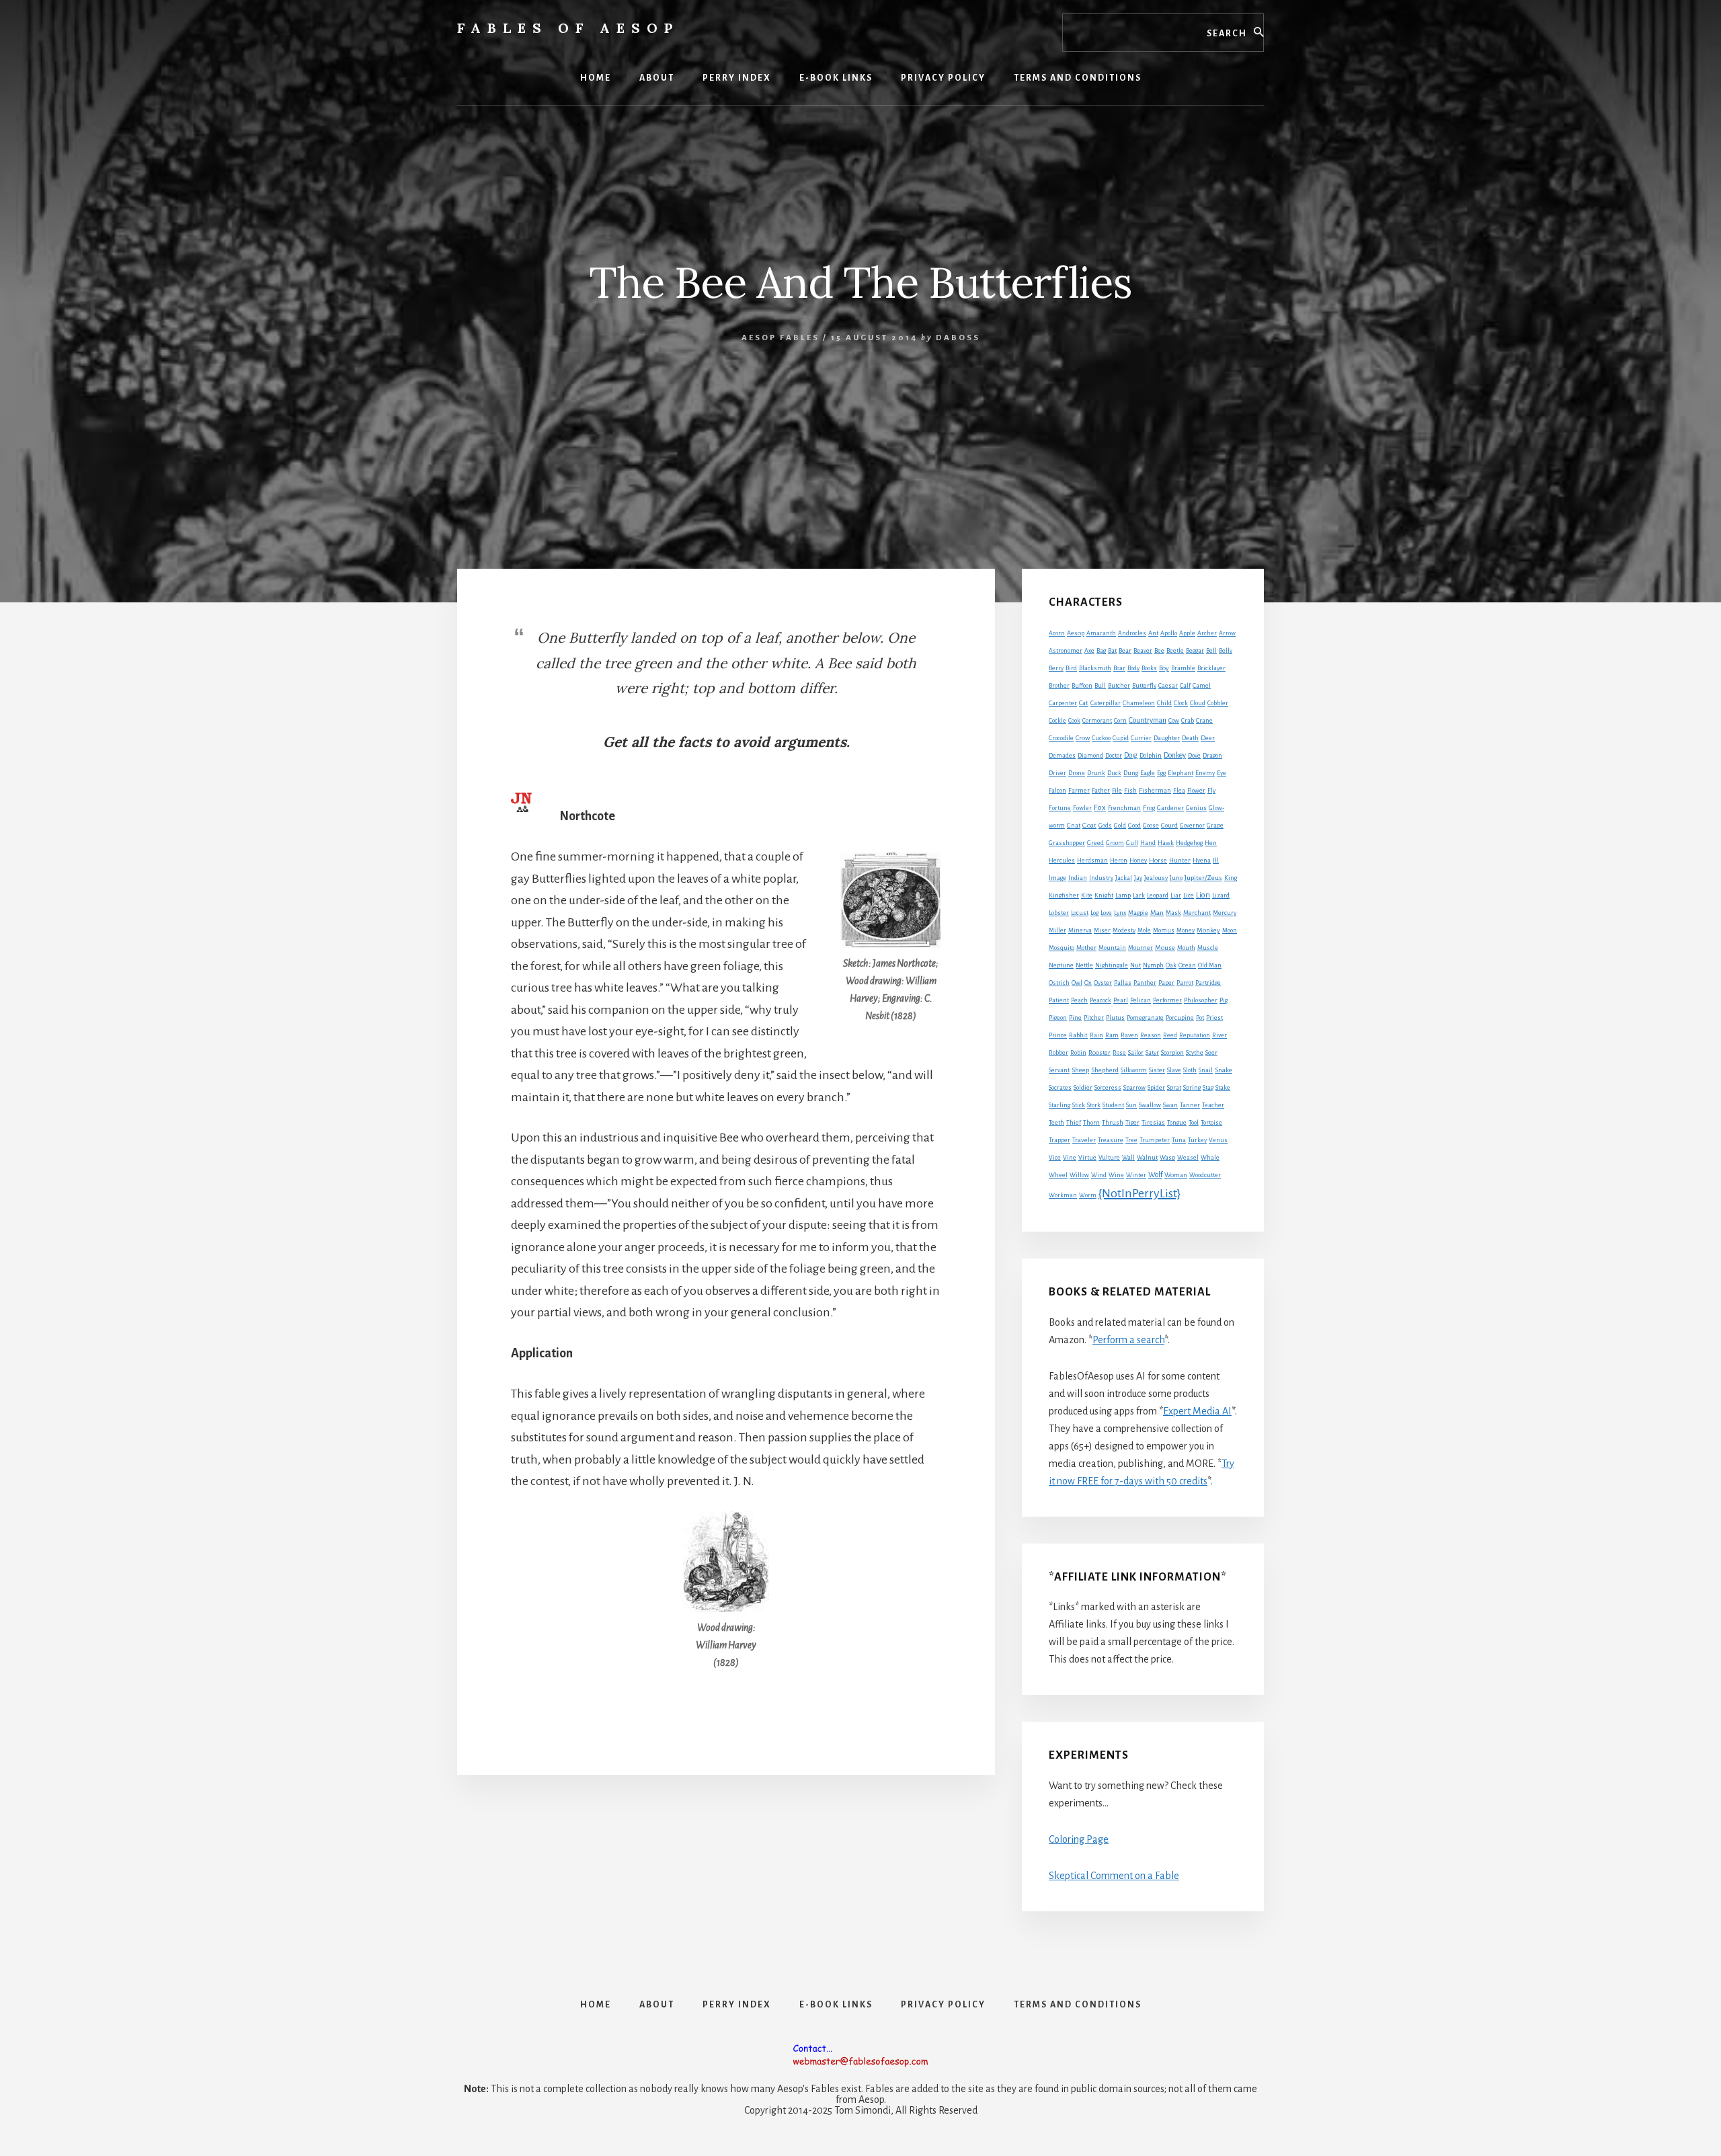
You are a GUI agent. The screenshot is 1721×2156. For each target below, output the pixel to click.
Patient (1059, 1000)
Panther (1145, 983)
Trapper (1059, 1140)
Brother (1059, 686)
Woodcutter (1205, 1175)
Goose (1151, 826)
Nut (1135, 965)
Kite (1087, 895)
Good (1134, 826)
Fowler (1082, 808)
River (1219, 1035)
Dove (1194, 756)
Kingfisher (1064, 895)
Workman (1063, 1195)
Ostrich (1059, 983)
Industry (1101, 878)
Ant (1153, 633)
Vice (1055, 1158)
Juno (1176, 878)
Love (1106, 913)
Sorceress (1108, 1088)
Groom (1115, 843)
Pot (1200, 1018)
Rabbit (1078, 1035)
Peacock (1100, 1000)
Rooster (1099, 1053)
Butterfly (1144, 686)
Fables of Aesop (568, 28)
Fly (1211, 791)
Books (1149, 668)
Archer (1207, 633)
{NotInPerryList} (1139, 1193)
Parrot (1185, 983)
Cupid (1121, 738)
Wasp (1167, 1158)
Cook (1074, 721)
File (1117, 791)
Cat (1084, 703)
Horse (1158, 860)
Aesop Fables (781, 338)
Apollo (1169, 633)
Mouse (1165, 948)
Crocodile (1061, 738)
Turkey (1197, 1140)
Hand (1148, 843)
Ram (1112, 1035)
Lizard (1221, 895)
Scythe (1195, 1053)
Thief (1074, 1123)
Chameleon (1139, 703)
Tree (1131, 1140)
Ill (1216, 861)
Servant (1059, 1070)
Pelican (1140, 1000)
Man (1157, 913)
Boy (1164, 668)
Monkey (1208, 930)
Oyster (1103, 983)
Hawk (1166, 843)
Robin (1078, 1053)
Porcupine (1180, 1018)
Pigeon (1058, 1018)
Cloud (1198, 703)
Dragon (1212, 756)
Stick (1079, 1105)
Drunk (1096, 773)
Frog (1149, 808)
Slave (1174, 1070)
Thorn (1091, 1123)
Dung (1131, 773)
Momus (1164, 930)
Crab (1188, 721)
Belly (1226, 651)
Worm (1088, 1195)
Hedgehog (1189, 843)
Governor (1192, 826)
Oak (1171, 965)
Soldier (1083, 1088)
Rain (1096, 1035)
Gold (1120, 826)
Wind (1099, 1175)
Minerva (1080, 930)
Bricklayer (1211, 668)
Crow (1083, 738)
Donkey (1175, 755)
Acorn (1057, 633)
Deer (1208, 738)
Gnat (1074, 826)
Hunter (1180, 861)
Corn (1120, 721)
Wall (1128, 1158)
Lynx (1120, 913)
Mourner (1140, 948)
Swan (1170, 1105)
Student (1113, 1105)
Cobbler (1218, 703)
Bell (1211, 651)
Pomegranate (1145, 1018)
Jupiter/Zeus (1203, 878)
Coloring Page (1079, 1839)
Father (1101, 791)
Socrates (1060, 1088)
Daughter (1167, 738)
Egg (1161, 773)
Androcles (1132, 633)
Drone (1077, 773)
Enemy (1205, 773)
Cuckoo (1101, 738)
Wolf (1155, 1174)
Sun (1131, 1105)
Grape (1215, 826)
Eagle (1148, 773)
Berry (1056, 668)
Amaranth (1101, 633)
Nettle (1084, 965)
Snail (1206, 1070)
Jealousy (1156, 878)
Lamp (1123, 895)
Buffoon (1082, 686)
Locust (1080, 913)
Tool (1194, 1123)
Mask (1173, 913)
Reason (1151, 1035)
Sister (1157, 1070)
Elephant (1180, 773)
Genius (1196, 808)
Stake (1223, 1088)
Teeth (1056, 1123)
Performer (1167, 1000)
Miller (1057, 930)
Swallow (1150, 1105)
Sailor (1136, 1053)
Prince (1058, 1035)
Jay (1138, 878)
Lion (1203, 895)
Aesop (1076, 633)
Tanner (1190, 1105)
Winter (1136, 1175)
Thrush (1113, 1123)
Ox (1088, 983)
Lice (1189, 895)
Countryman (1148, 720)
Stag (1208, 1088)
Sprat (1174, 1088)
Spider (1156, 1088)
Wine (1116, 1175)
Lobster (1059, 913)
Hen (1211, 843)
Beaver (1143, 651)
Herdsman (1092, 861)
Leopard (1158, 895)
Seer (1211, 1053)
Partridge (1208, 983)
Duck (1114, 773)
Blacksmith (1095, 668)
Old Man (1210, 965)
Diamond (1090, 756)
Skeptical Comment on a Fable (1114, 1876)
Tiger (1132, 1123)
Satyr (1152, 1053)
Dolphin (1151, 756)
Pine (1075, 1018)
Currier (1141, 738)
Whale (1210, 1158)
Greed (1095, 843)
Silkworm (1134, 1070)
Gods (1105, 826)
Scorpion (1172, 1053)
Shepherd (1105, 1070)
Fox (1100, 808)
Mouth (1186, 948)
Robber (1058, 1053)
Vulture (1109, 1158)
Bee (1159, 651)
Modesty (1124, 930)
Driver (1057, 773)
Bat (1112, 651)
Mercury (1225, 913)
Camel (1202, 686)
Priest (1214, 1018)
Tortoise (1211, 1123)
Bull (1100, 686)
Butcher (1119, 686)
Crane (1204, 721)
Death (1190, 738)
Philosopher (1201, 1000)
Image (1057, 878)
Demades (1062, 756)
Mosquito (1062, 948)
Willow (1079, 1175)
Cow (1174, 721)
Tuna (1179, 1140)
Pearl (1121, 1000)
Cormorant (1097, 721)
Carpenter (1063, 703)
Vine (1070, 1158)
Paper (1166, 983)
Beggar (1195, 651)
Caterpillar (1106, 703)
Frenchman (1124, 808)
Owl (1077, 983)
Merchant (1197, 913)
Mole (1144, 930)
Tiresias (1153, 1123)
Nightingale (1112, 965)
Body (1133, 668)
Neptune (1061, 965)
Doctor (1114, 756)
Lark (1139, 895)
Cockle (1057, 721)
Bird (1071, 668)
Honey (1138, 861)
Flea (1179, 791)
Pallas (1123, 983)
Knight (1104, 895)
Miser (1102, 930)
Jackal (1124, 878)
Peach (1079, 1000)
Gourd (1169, 826)
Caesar (1168, 686)
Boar (1119, 668)
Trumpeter (1155, 1140)
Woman (1176, 1175)
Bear (1125, 651)
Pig (1224, 1000)
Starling (1059, 1105)
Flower (1196, 791)
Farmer (1079, 790)
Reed (1170, 1035)
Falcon (1057, 791)
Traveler (1084, 1140)
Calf (1185, 686)
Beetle (1175, 651)
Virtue (1087, 1158)
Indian (1078, 878)
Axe (1089, 651)
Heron (1119, 861)
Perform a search (1128, 1340)
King (1231, 878)
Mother (1086, 948)
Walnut (1147, 1158)
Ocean (1187, 965)
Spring (1192, 1088)
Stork (1094, 1105)
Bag (1101, 651)
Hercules (1062, 861)
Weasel (1188, 1158)
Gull (1132, 843)
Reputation (1195, 1035)
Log (1094, 913)
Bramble (1183, 668)
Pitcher (1094, 1018)
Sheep (1080, 1070)
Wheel (1058, 1175)
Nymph (1153, 965)
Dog (1131, 755)
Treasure (1111, 1140)
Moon (1230, 930)
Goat (1089, 825)
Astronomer (1066, 651)
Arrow (1227, 633)
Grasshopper (1067, 843)
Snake (1224, 1070)
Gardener (1170, 808)
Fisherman (1155, 791)
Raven (1129, 1035)
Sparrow (1134, 1088)
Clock (1181, 703)
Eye (1222, 773)
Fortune (1060, 808)
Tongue (1177, 1123)
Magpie (1138, 913)
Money (1186, 930)
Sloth (1190, 1070)
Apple (1187, 633)
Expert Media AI (1197, 1411)
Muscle (1208, 948)
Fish (1130, 791)
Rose (1119, 1053)
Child (1164, 703)
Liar (1176, 895)
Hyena (1202, 861)
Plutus (1115, 1018)
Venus (1218, 1140)
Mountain (1112, 948)
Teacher (1213, 1105)
